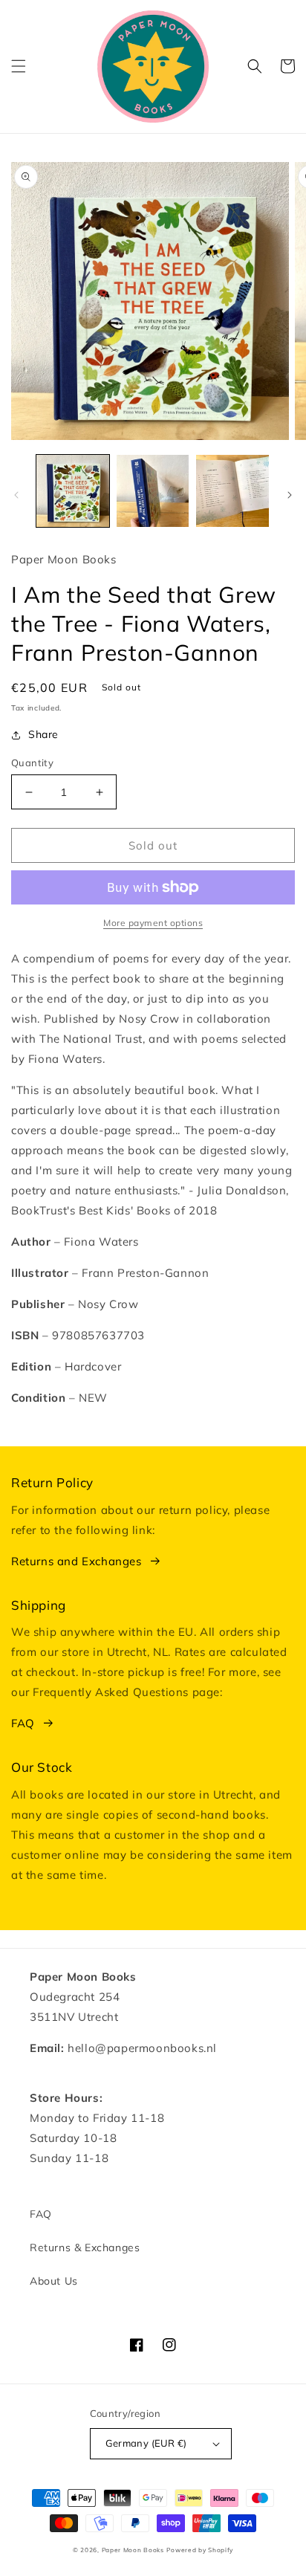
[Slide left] (16, 495)
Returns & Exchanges (85, 2247)
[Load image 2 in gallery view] (153, 491)
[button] (19, 66)
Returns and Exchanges (76, 1561)
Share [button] (43, 734)
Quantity (32, 763)
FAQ (23, 1723)
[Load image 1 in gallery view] (73, 491)
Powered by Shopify (200, 2550)
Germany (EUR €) (146, 2443)
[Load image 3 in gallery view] (232, 491)
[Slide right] (290, 495)
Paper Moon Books (133, 2550)
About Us (54, 2281)
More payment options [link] (153, 923)
